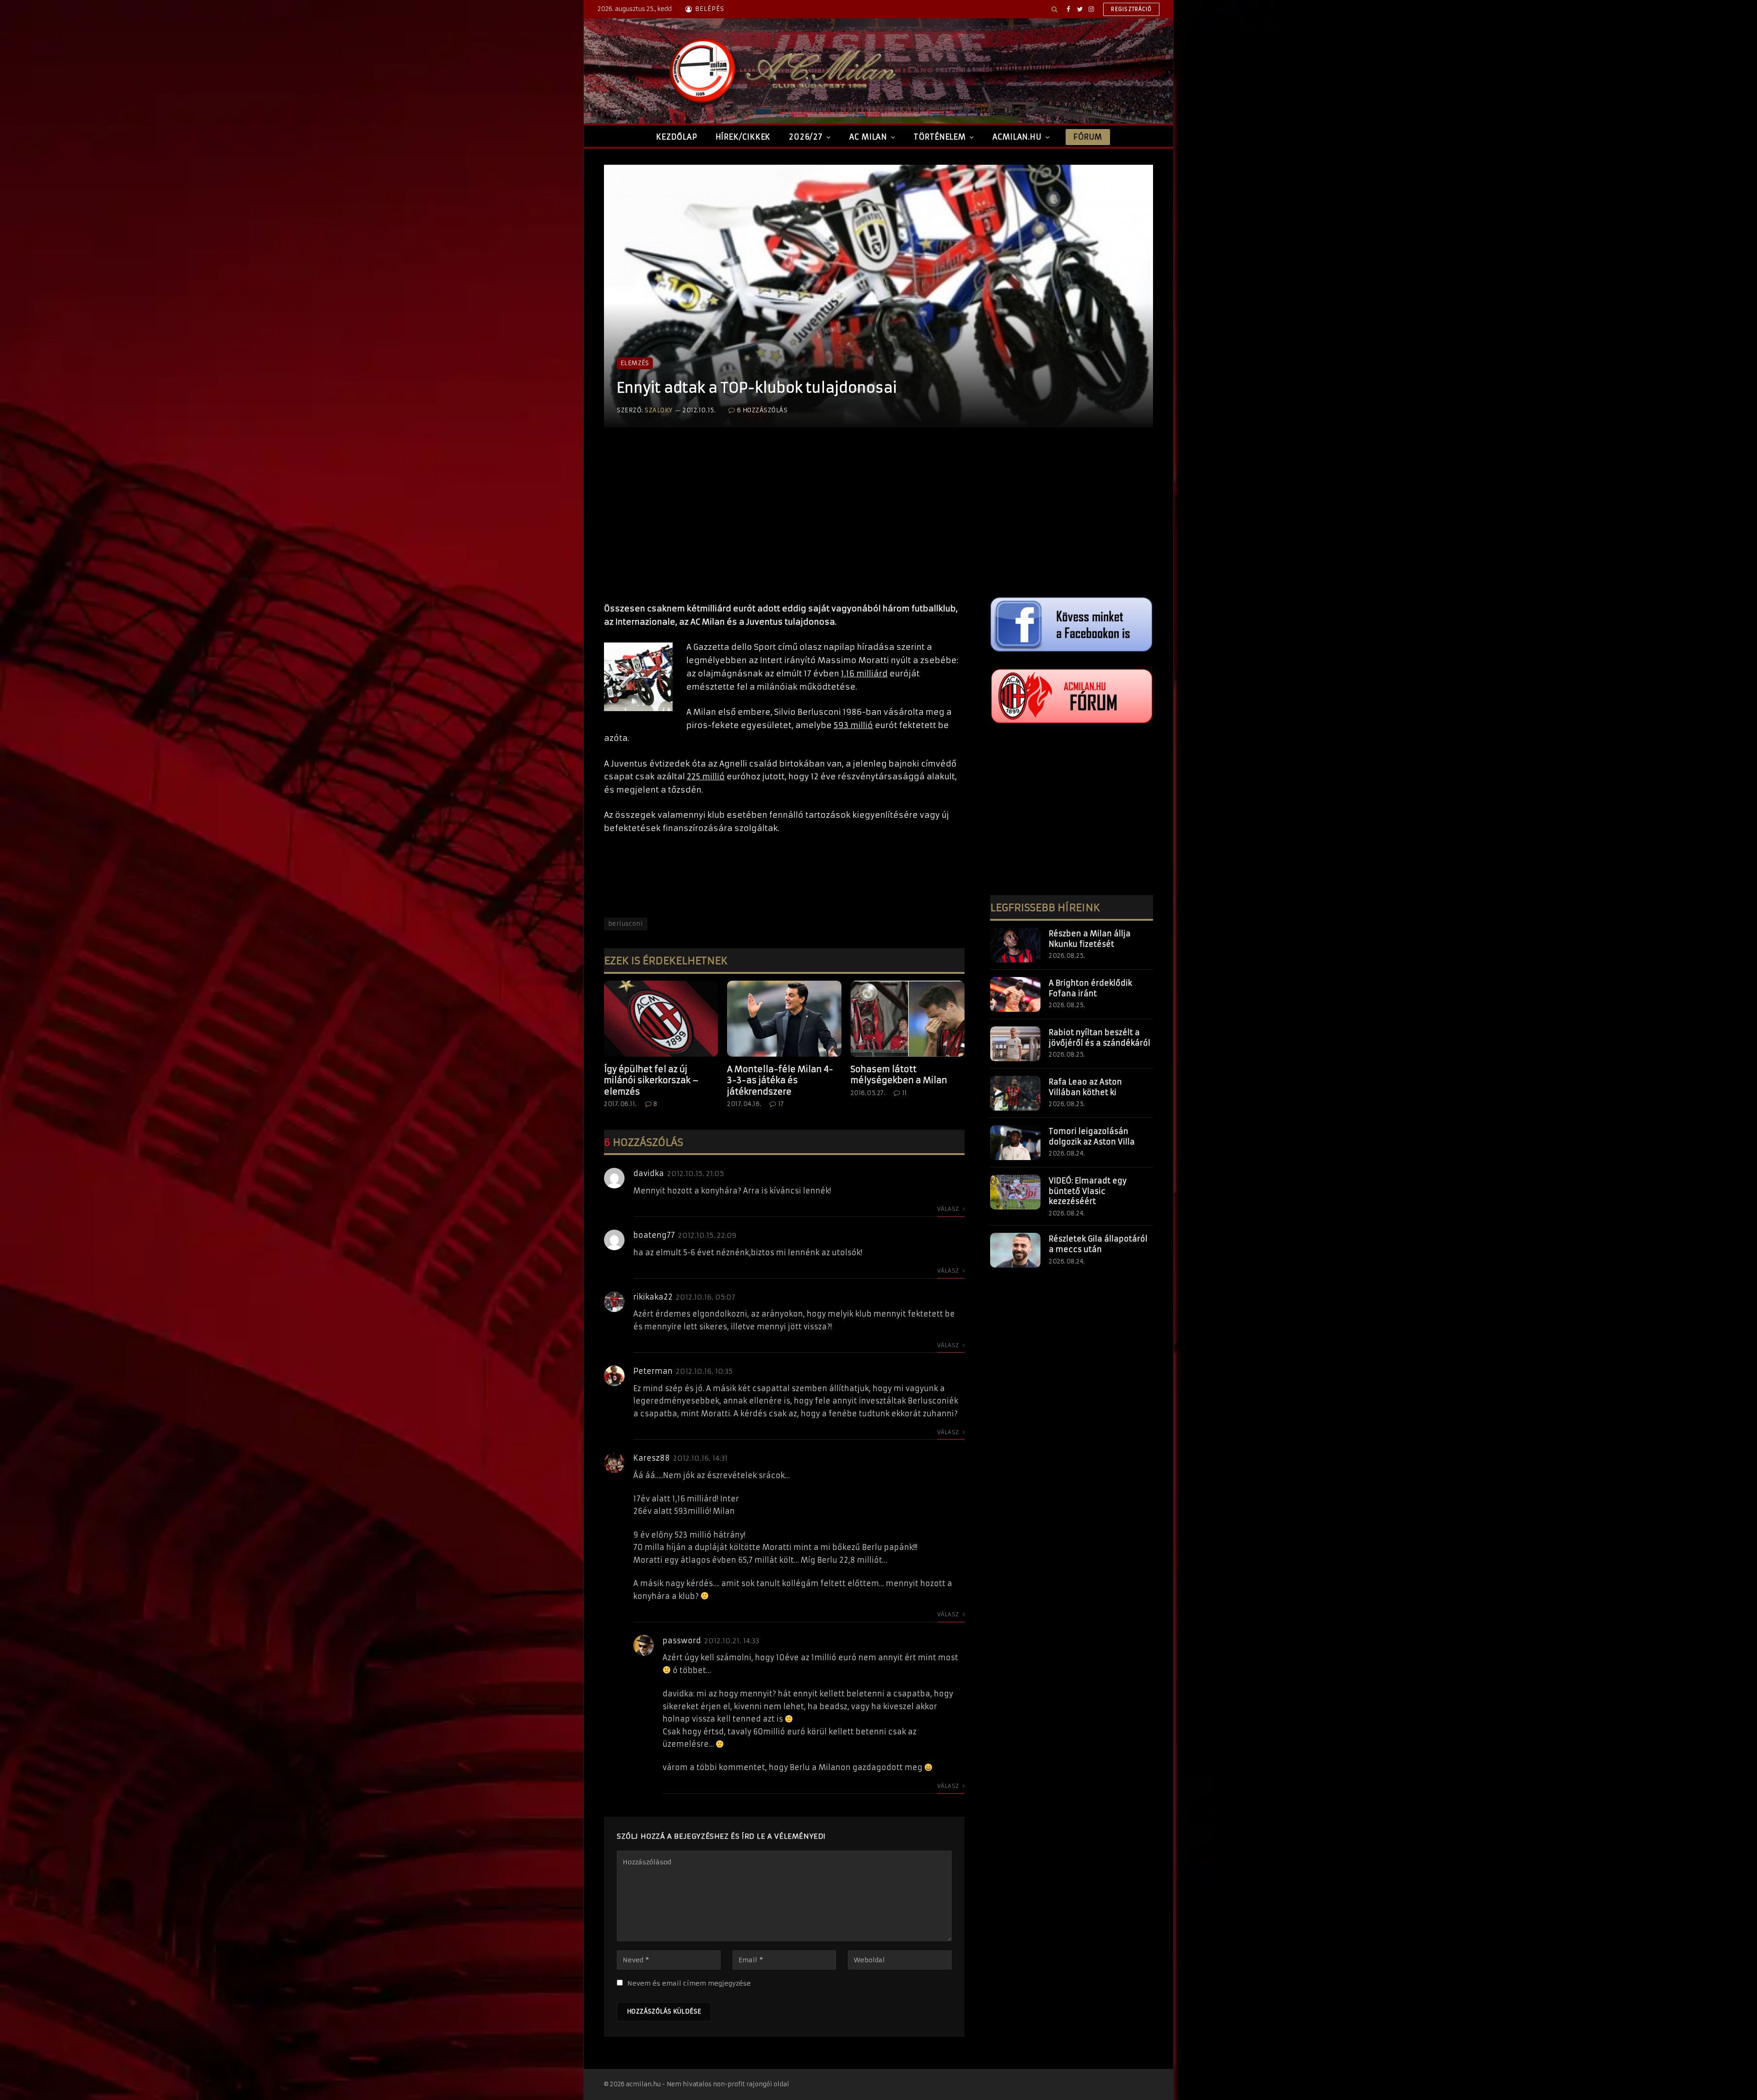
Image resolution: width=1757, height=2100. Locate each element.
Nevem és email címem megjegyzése (689, 1983)
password (682, 1641)
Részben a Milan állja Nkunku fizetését (1090, 939)
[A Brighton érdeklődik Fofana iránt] (1015, 994)
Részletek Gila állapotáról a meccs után (1098, 1244)
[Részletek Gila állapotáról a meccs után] (1015, 1250)
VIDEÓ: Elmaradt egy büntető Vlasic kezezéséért (1088, 1191)
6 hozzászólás (762, 410)
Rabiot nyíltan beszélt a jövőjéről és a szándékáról (1099, 1038)
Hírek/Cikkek (743, 137)
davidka (649, 1173)
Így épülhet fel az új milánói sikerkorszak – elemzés (651, 1080)
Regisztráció (1131, 9)
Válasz (949, 1209)
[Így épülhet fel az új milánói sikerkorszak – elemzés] (661, 1019)
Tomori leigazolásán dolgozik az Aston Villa (1092, 1136)
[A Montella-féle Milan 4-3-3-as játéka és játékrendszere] (784, 1019)
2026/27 (806, 137)
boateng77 (654, 1235)
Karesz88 (652, 1458)
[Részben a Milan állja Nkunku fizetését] (1015, 945)
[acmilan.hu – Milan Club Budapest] (781, 71)
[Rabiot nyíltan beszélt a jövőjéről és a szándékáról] (1015, 1044)
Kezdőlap (676, 137)
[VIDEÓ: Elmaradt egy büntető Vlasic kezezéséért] (1015, 1192)
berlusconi (626, 924)
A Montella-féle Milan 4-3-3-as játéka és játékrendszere (780, 1080)
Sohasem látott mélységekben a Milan (899, 1075)
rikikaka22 (653, 1297)
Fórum (1088, 137)
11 (905, 1093)
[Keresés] (1054, 9)
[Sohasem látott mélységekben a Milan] (908, 1019)
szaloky (659, 410)
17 (781, 1104)
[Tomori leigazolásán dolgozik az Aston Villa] (1015, 1143)
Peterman (653, 1371)
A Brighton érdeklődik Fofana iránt (1090, 988)
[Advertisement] (784, 524)
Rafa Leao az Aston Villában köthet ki (1085, 1087)
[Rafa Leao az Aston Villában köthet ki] (1015, 1093)
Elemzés (635, 363)
